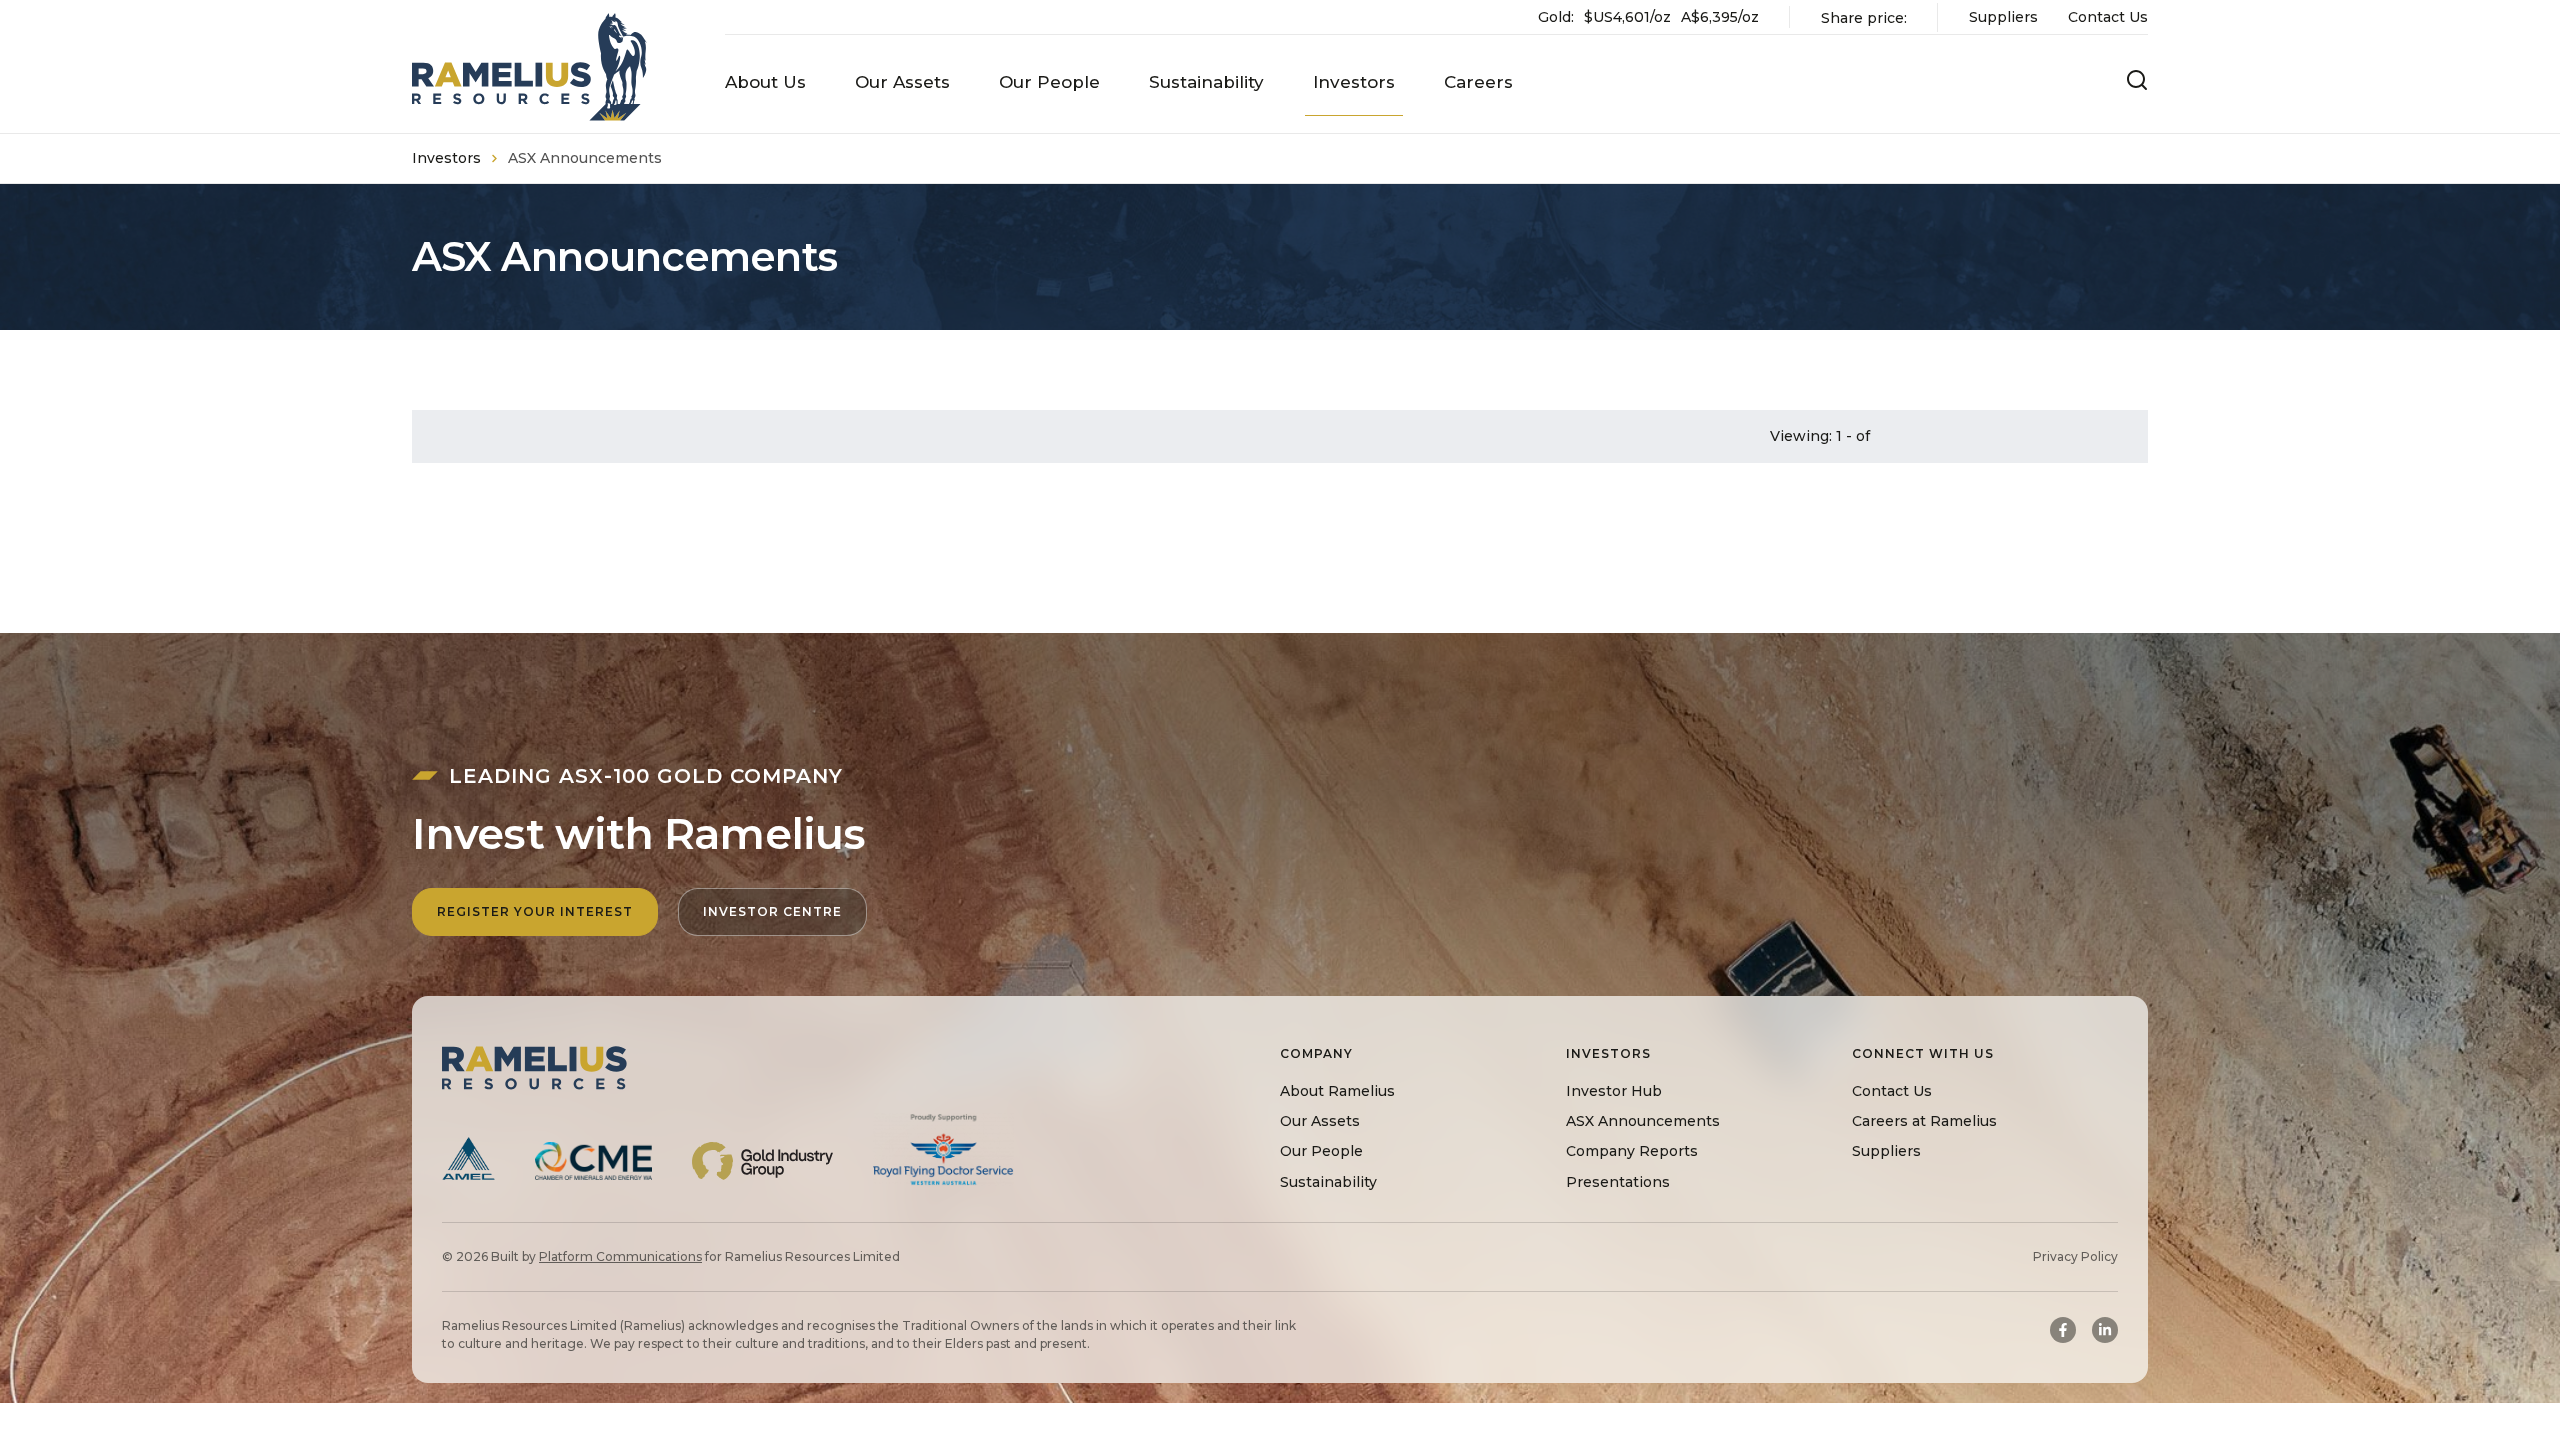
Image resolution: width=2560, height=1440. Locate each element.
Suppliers (2003, 17)
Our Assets (1320, 1121)
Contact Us (2108, 17)
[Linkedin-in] (2105, 1330)
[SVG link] (529, 67)
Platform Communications (620, 1256)
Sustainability (1328, 1182)
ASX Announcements (1643, 1121)
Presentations (1618, 1182)
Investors (446, 158)
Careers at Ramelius (1924, 1121)
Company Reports (1632, 1151)
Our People (1321, 1151)
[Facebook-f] (2063, 1330)
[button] (765, 82)
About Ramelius (1337, 1091)
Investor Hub (1614, 1091)
